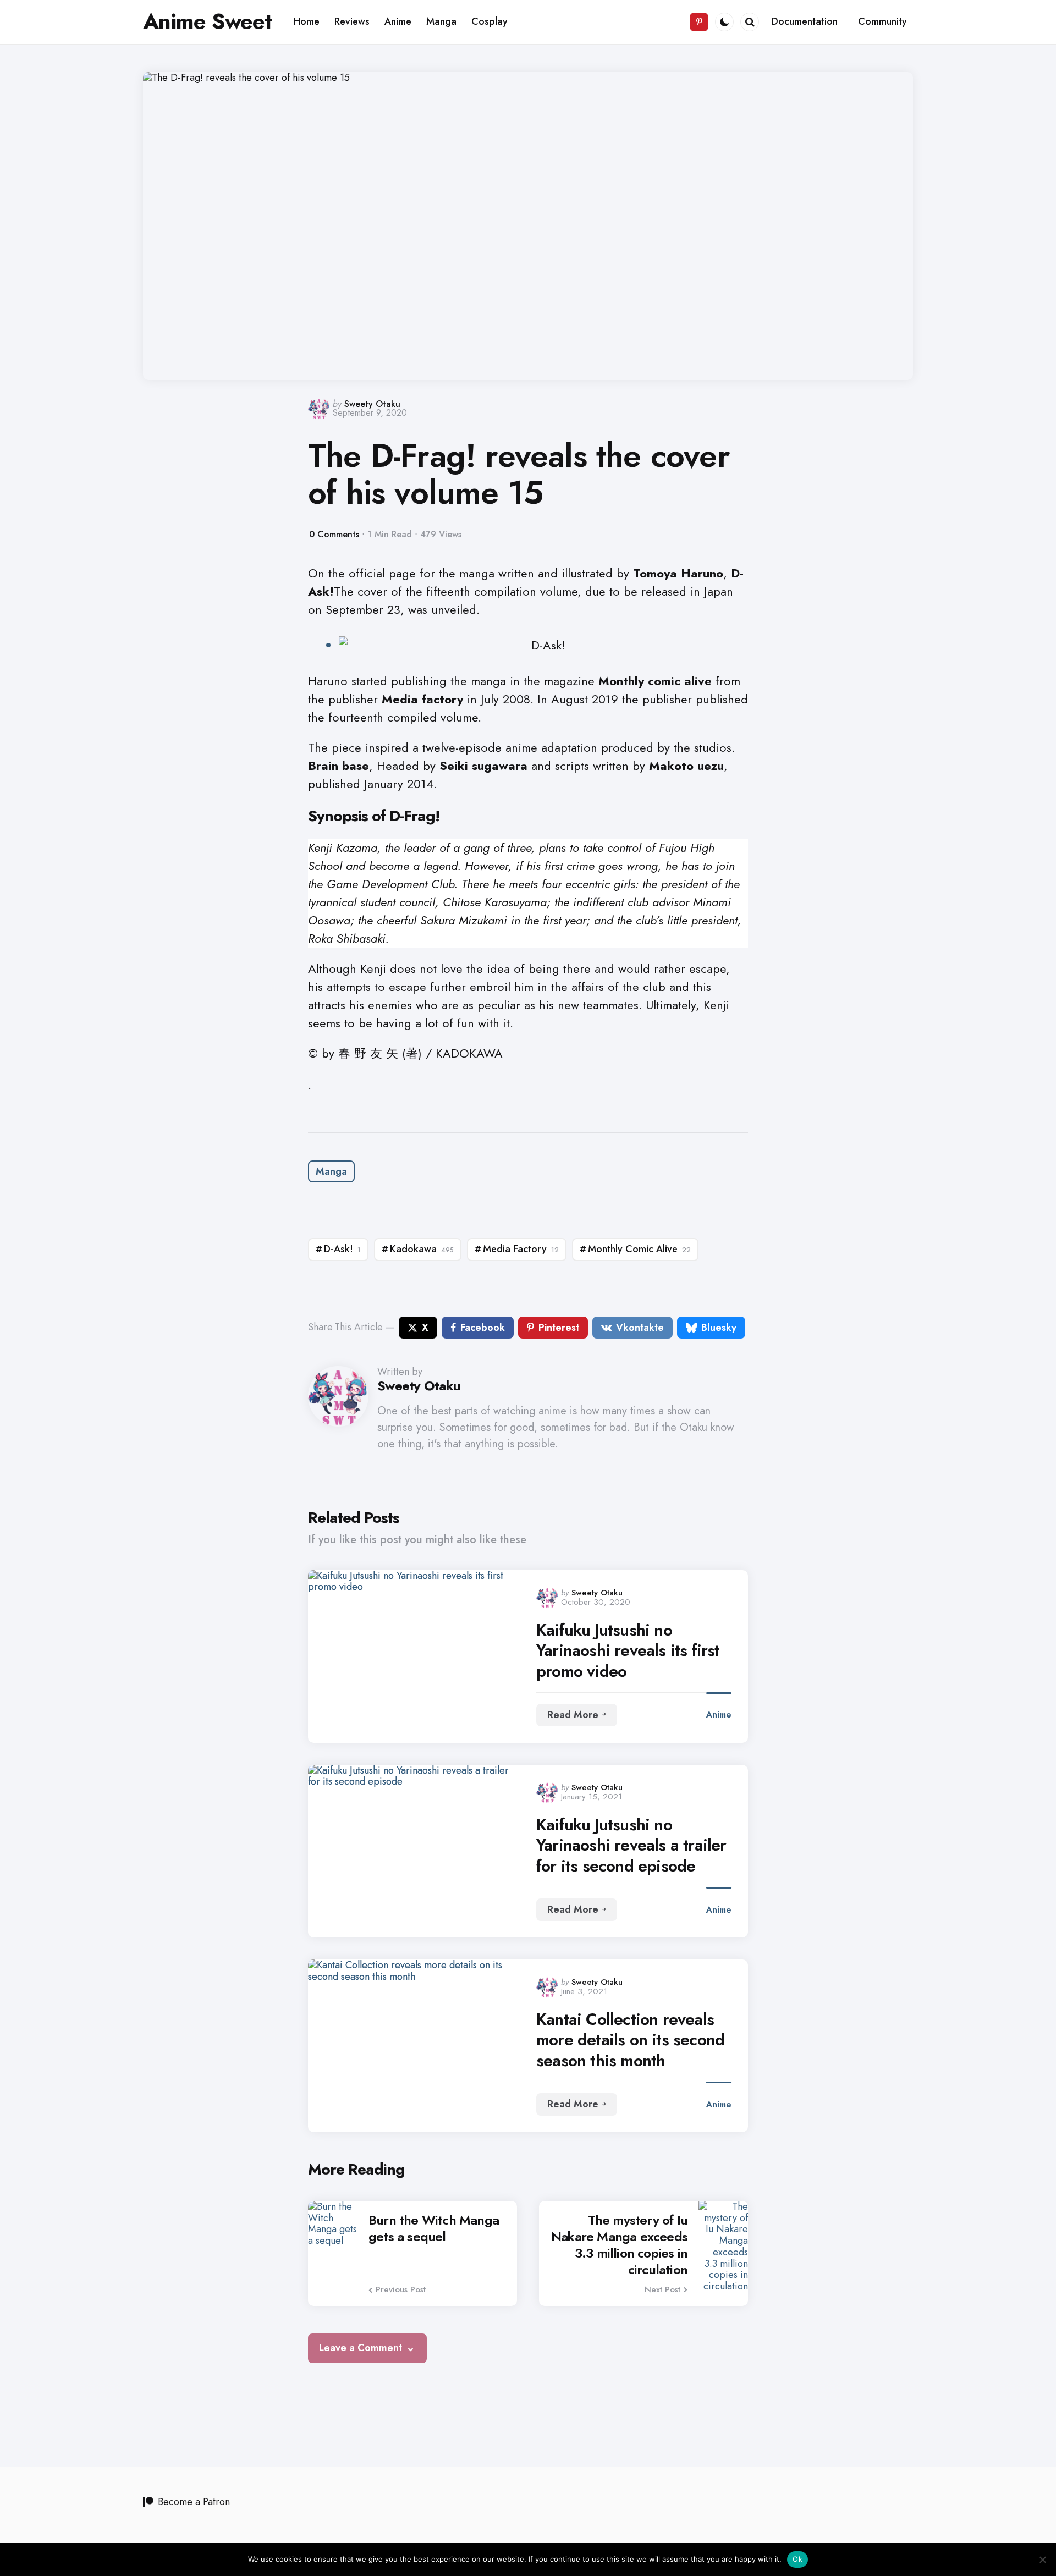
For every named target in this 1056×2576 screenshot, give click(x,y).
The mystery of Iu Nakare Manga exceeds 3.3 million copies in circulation (619, 2245)
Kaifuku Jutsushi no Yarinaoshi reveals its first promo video (628, 1651)
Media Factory (521, 1249)
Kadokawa (422, 1249)
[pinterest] (699, 22)
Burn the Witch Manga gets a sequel (434, 2228)
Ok (798, 2559)
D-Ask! (342, 1249)
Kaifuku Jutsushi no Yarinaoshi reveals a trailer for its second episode (631, 1845)
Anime (719, 1714)
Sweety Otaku (372, 404)
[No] (1042, 2560)
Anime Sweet (207, 21)
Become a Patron (194, 2502)
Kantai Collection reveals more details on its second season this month (630, 2040)
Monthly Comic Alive (639, 1249)
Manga (331, 1171)
